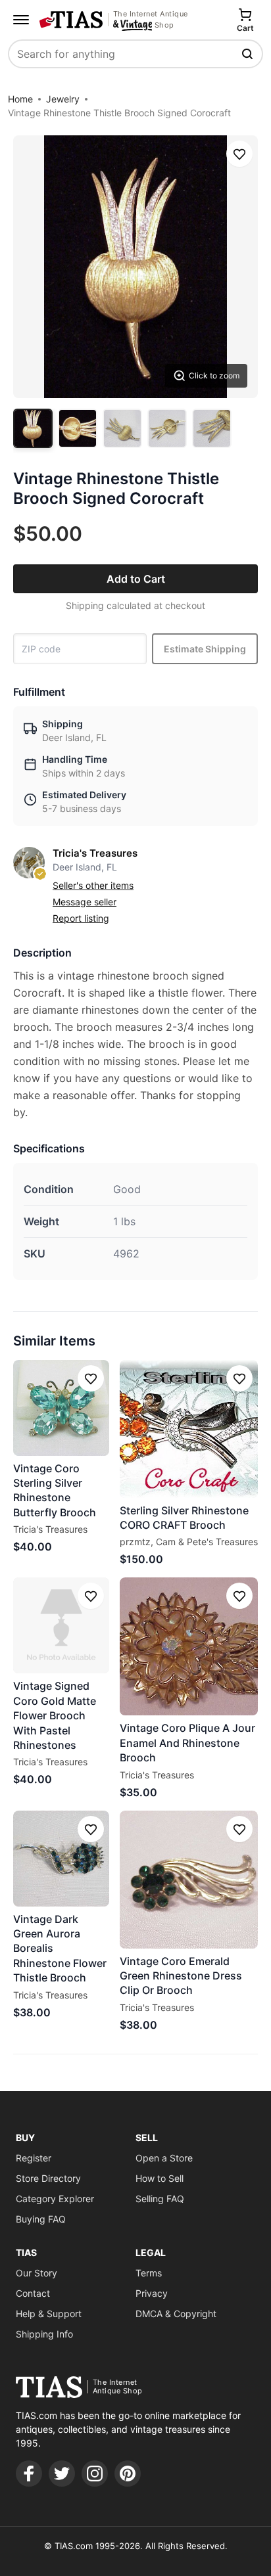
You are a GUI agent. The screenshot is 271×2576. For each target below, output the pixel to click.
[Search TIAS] (249, 54)
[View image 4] (167, 428)
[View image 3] (122, 428)
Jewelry (63, 99)
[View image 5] (212, 428)
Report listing (81, 918)
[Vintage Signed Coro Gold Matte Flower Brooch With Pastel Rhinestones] (61, 1625)
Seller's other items (93, 885)
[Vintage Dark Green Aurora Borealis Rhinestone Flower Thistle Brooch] (61, 1859)
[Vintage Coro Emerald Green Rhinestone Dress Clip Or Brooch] (189, 1880)
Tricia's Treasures (95, 853)
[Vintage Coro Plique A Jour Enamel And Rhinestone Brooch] (189, 1646)
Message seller (85, 902)
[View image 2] (78, 428)
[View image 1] (33, 428)
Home (20, 99)
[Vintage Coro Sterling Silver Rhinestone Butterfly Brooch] (61, 1408)
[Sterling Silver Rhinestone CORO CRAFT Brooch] (189, 1429)
